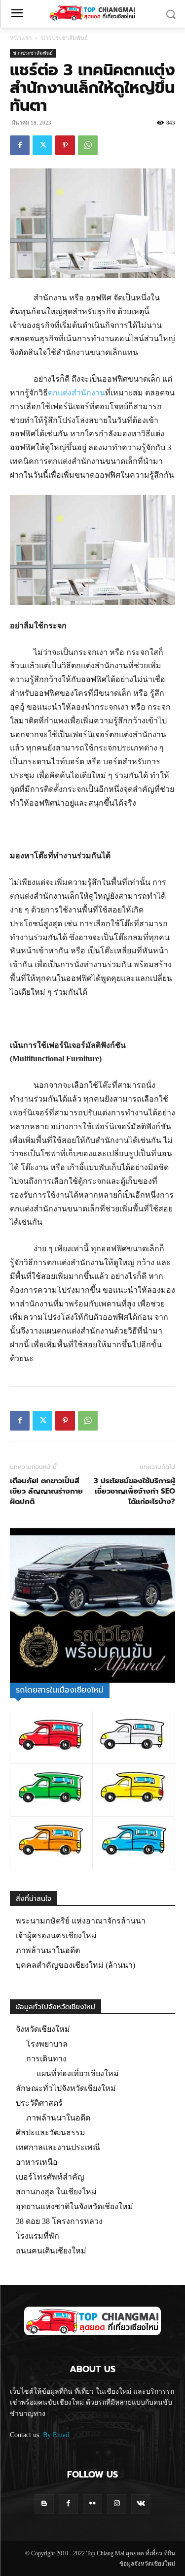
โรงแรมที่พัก (37, 2236)
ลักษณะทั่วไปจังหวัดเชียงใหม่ (66, 2088)
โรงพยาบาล (47, 2044)
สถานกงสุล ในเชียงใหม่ (56, 2192)
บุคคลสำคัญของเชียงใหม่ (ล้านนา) (75, 1965)
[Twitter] (42, 145)
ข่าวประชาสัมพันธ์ (64, 38)
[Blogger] (44, 2504)
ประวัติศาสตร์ (39, 2103)
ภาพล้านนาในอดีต (48, 1950)
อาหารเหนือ (37, 2162)
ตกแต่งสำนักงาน (76, 393)
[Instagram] (117, 2504)
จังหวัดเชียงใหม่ (43, 2029)
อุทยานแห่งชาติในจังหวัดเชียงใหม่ (74, 2206)
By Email (56, 2435)
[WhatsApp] (88, 145)
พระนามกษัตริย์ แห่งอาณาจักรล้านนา (81, 1921)
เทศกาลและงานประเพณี (58, 2147)
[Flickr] (92, 2504)
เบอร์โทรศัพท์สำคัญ (50, 2177)
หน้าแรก (21, 38)
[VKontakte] (141, 2504)
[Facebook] (20, 145)
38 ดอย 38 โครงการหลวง (59, 2221)
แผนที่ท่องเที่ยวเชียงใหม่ (78, 2073)
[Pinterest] (65, 145)
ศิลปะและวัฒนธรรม (51, 2133)
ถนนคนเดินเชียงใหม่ (51, 2251)
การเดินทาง (46, 2059)
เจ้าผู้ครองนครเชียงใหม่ (56, 1936)
